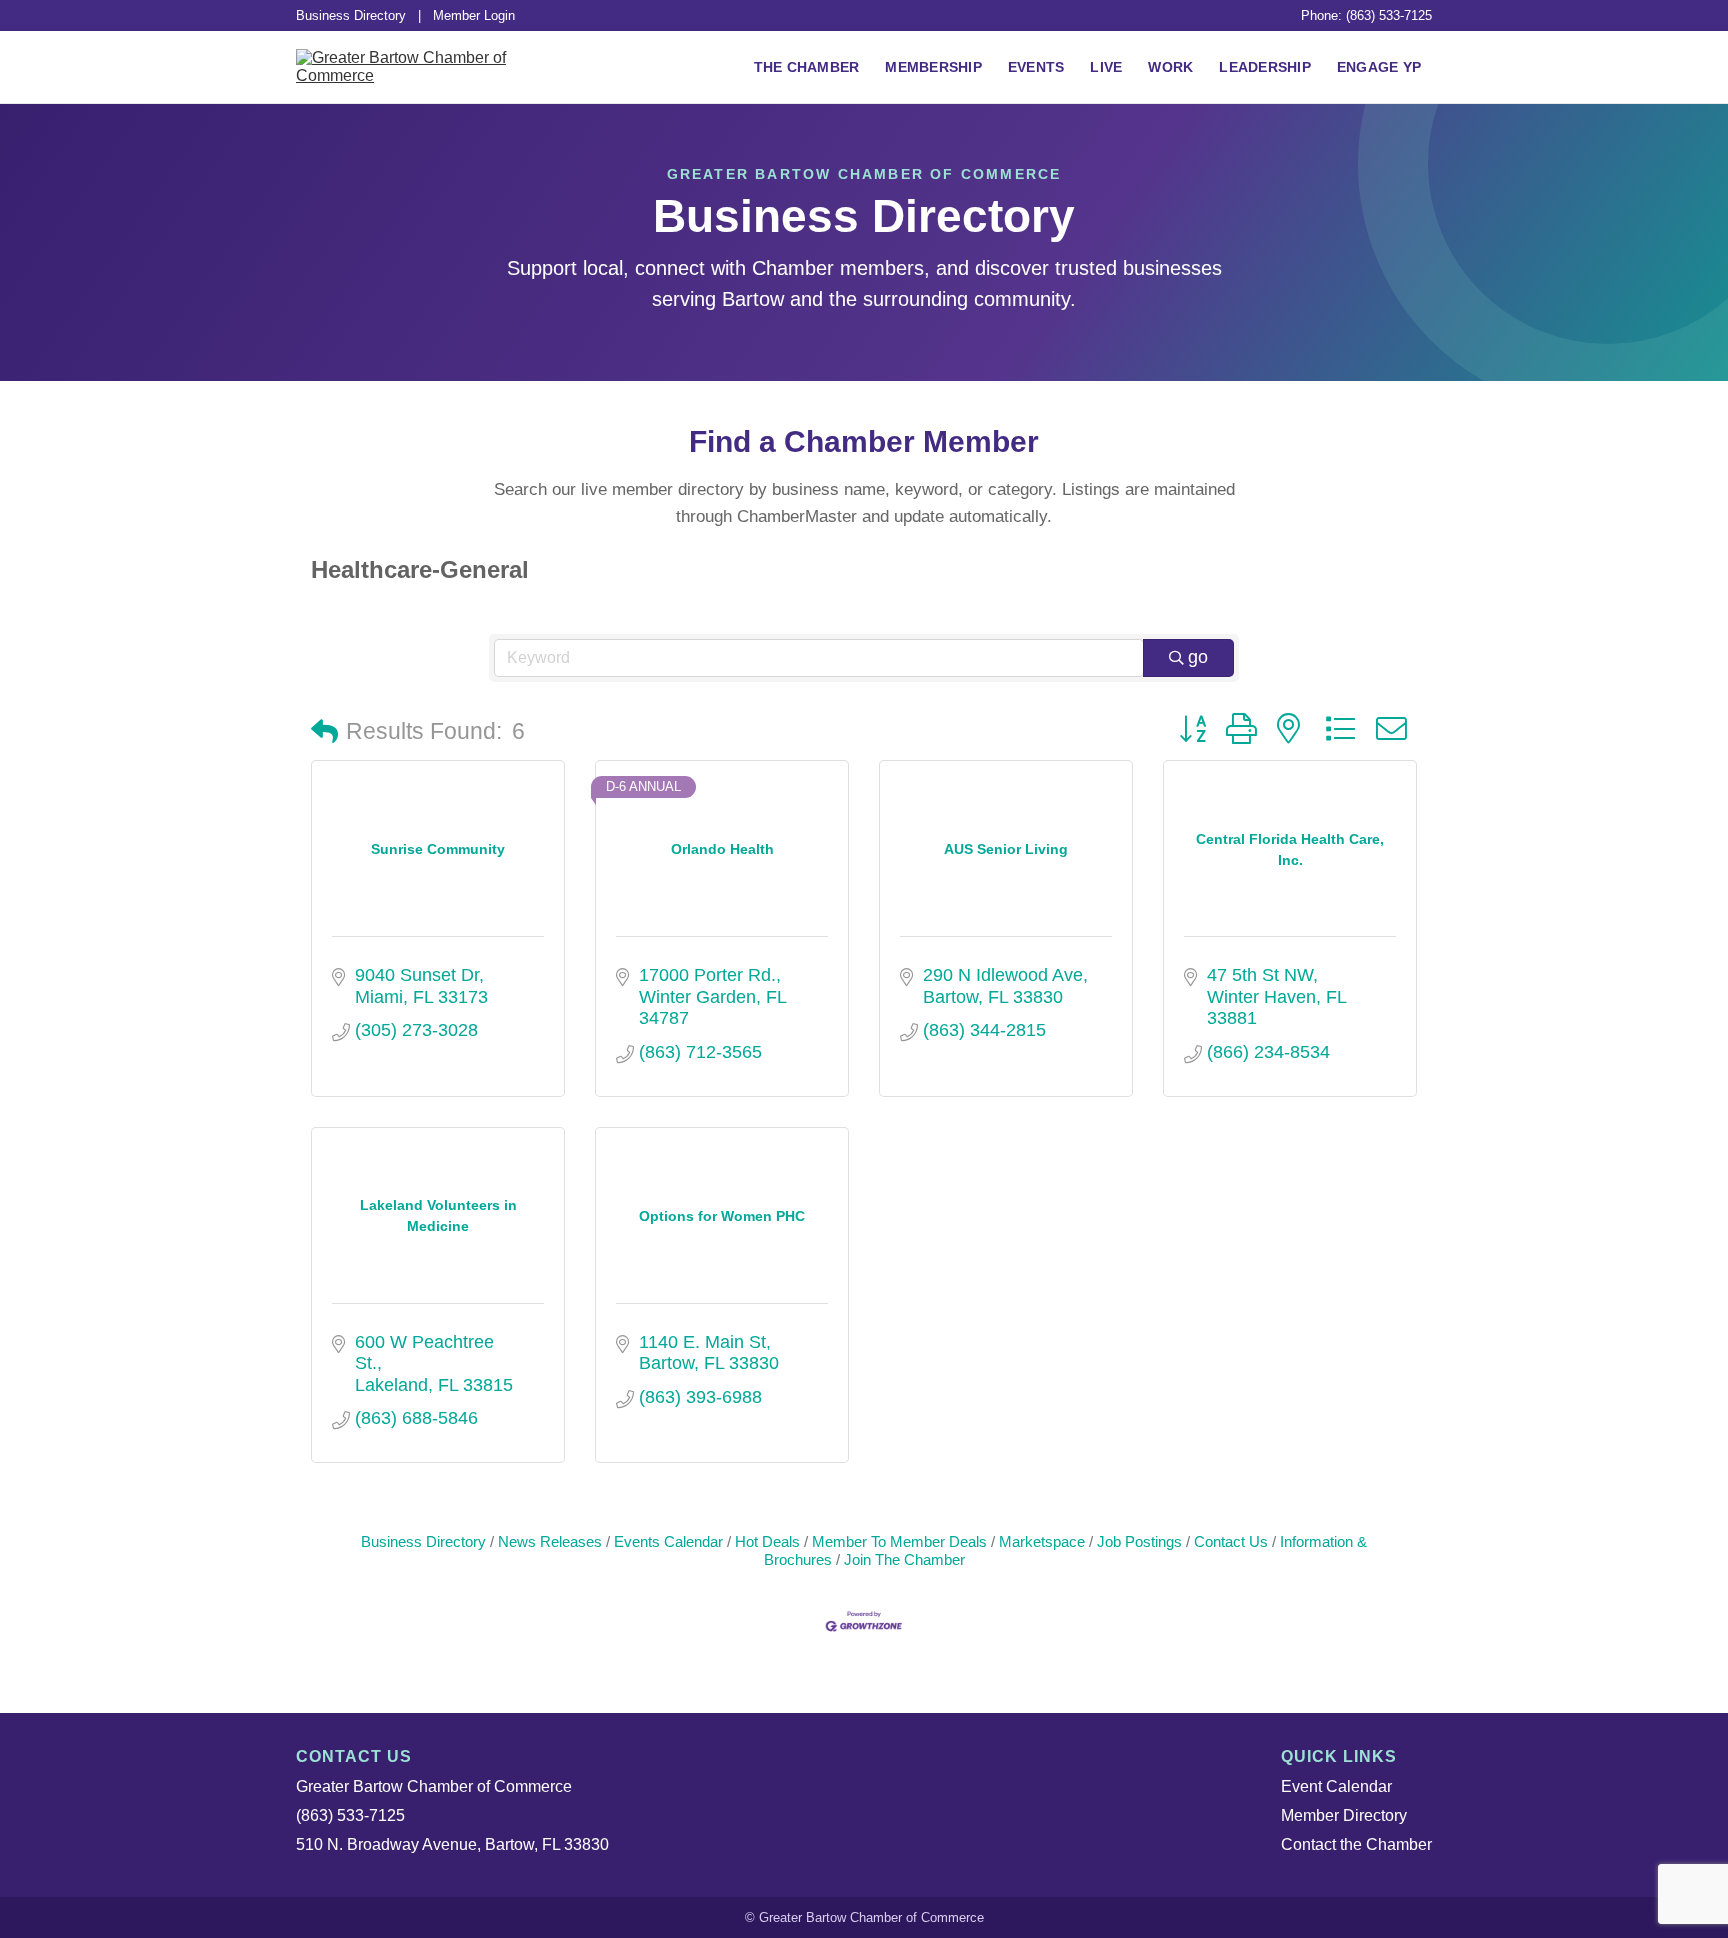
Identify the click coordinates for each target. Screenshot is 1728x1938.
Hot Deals (767, 1541)
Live (1106, 67)
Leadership (1265, 67)
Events (1036, 67)
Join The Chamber (904, 1559)
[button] (324, 732)
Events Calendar (668, 1541)
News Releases (550, 1541)
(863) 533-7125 (350, 1815)
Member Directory (1344, 1815)
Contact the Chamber (1356, 1844)
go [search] (1198, 657)
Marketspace (1042, 1541)
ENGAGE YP (1379, 67)
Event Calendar (1336, 1786)
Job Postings (1139, 1541)
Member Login (474, 15)
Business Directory (351, 15)
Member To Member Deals (899, 1541)
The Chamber (807, 67)
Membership (933, 67)
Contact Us (1231, 1541)
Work (1170, 67)
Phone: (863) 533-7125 (1366, 15)
